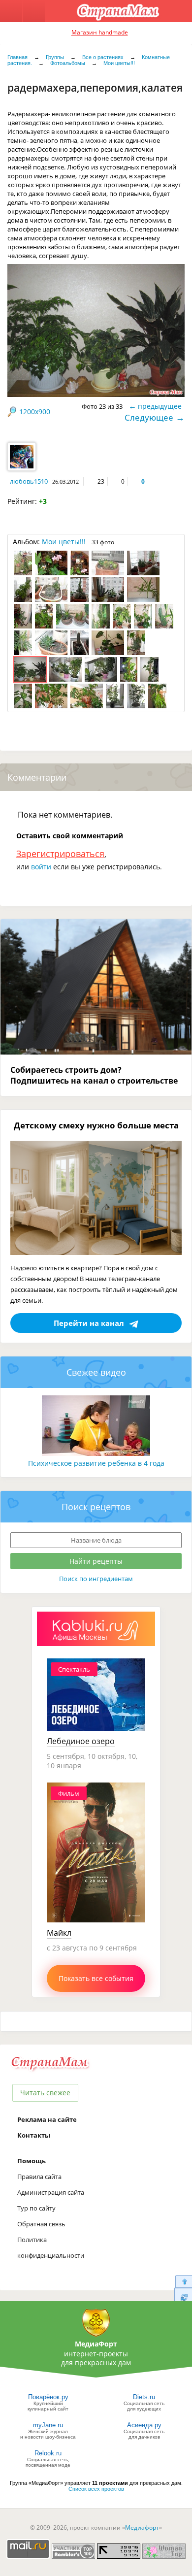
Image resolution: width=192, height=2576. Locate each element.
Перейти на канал (89, 1323)
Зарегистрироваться (60, 854)
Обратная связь (41, 2224)
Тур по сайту (36, 2208)
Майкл (59, 1933)
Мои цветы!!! (119, 63)
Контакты (34, 2135)
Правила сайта (39, 2177)
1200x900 (35, 412)
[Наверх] (183, 2281)
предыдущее (160, 406)
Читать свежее (45, 2093)
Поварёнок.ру (48, 2397)
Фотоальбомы (68, 63)
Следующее (149, 417)
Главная (17, 57)
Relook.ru (48, 2453)
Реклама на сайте (47, 2119)
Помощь (32, 2161)
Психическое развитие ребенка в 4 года (96, 1463)
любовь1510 (29, 481)
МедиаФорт (96, 2344)
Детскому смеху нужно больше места (96, 1125)
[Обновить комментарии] (183, 2297)
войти (41, 867)
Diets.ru (144, 2397)
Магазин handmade (100, 32)
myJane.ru (48, 2425)
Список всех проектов (96, 2489)
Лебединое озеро (81, 1741)
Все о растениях (103, 57)
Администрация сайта (51, 2192)
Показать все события (96, 1978)
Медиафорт (142, 2527)
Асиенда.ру (144, 2425)
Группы (55, 57)
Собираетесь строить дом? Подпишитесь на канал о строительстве (94, 1075)
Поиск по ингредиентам (96, 1579)
